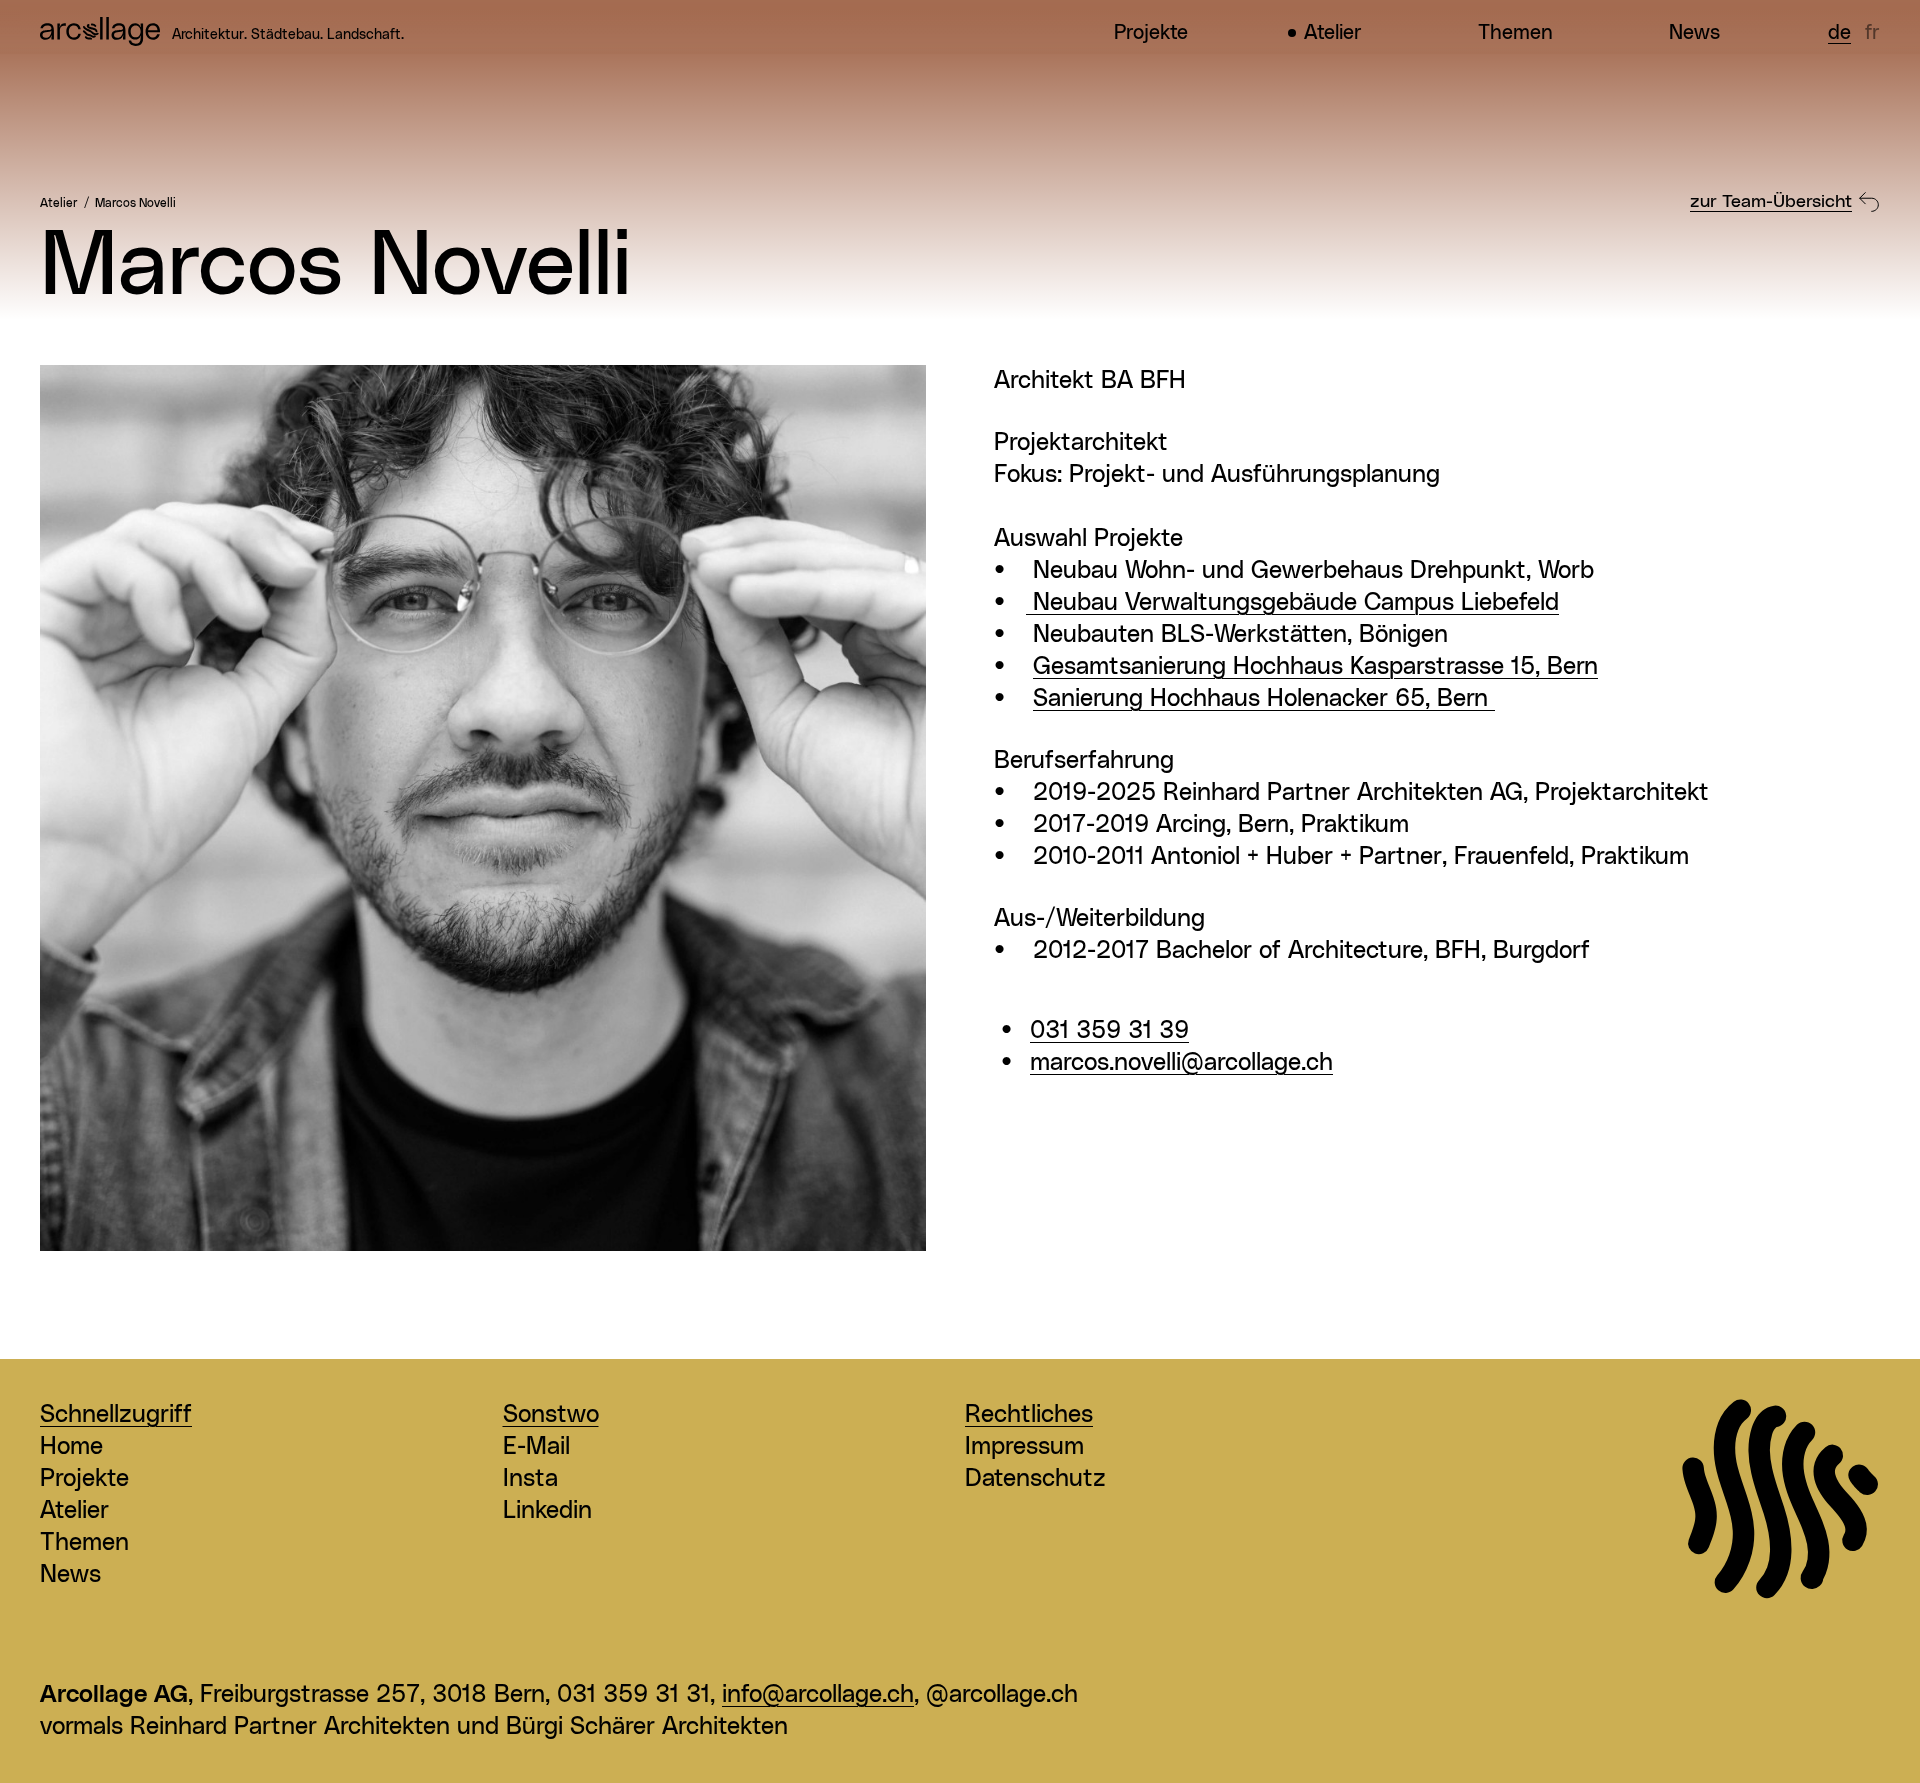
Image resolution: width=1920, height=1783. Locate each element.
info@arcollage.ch (818, 1695)
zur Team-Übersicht (1771, 202)
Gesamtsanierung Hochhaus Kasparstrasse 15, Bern (1315, 667)
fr (1872, 33)
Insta (530, 1479)
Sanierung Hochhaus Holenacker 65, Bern (1264, 699)
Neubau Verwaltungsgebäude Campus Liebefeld (1292, 603)
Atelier (1333, 33)
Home (71, 1447)
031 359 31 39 (1109, 1031)
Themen (1515, 33)
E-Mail (536, 1447)
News (1694, 33)
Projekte (1151, 33)
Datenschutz (1035, 1479)
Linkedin (547, 1511)
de (1839, 33)
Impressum (1024, 1447)
